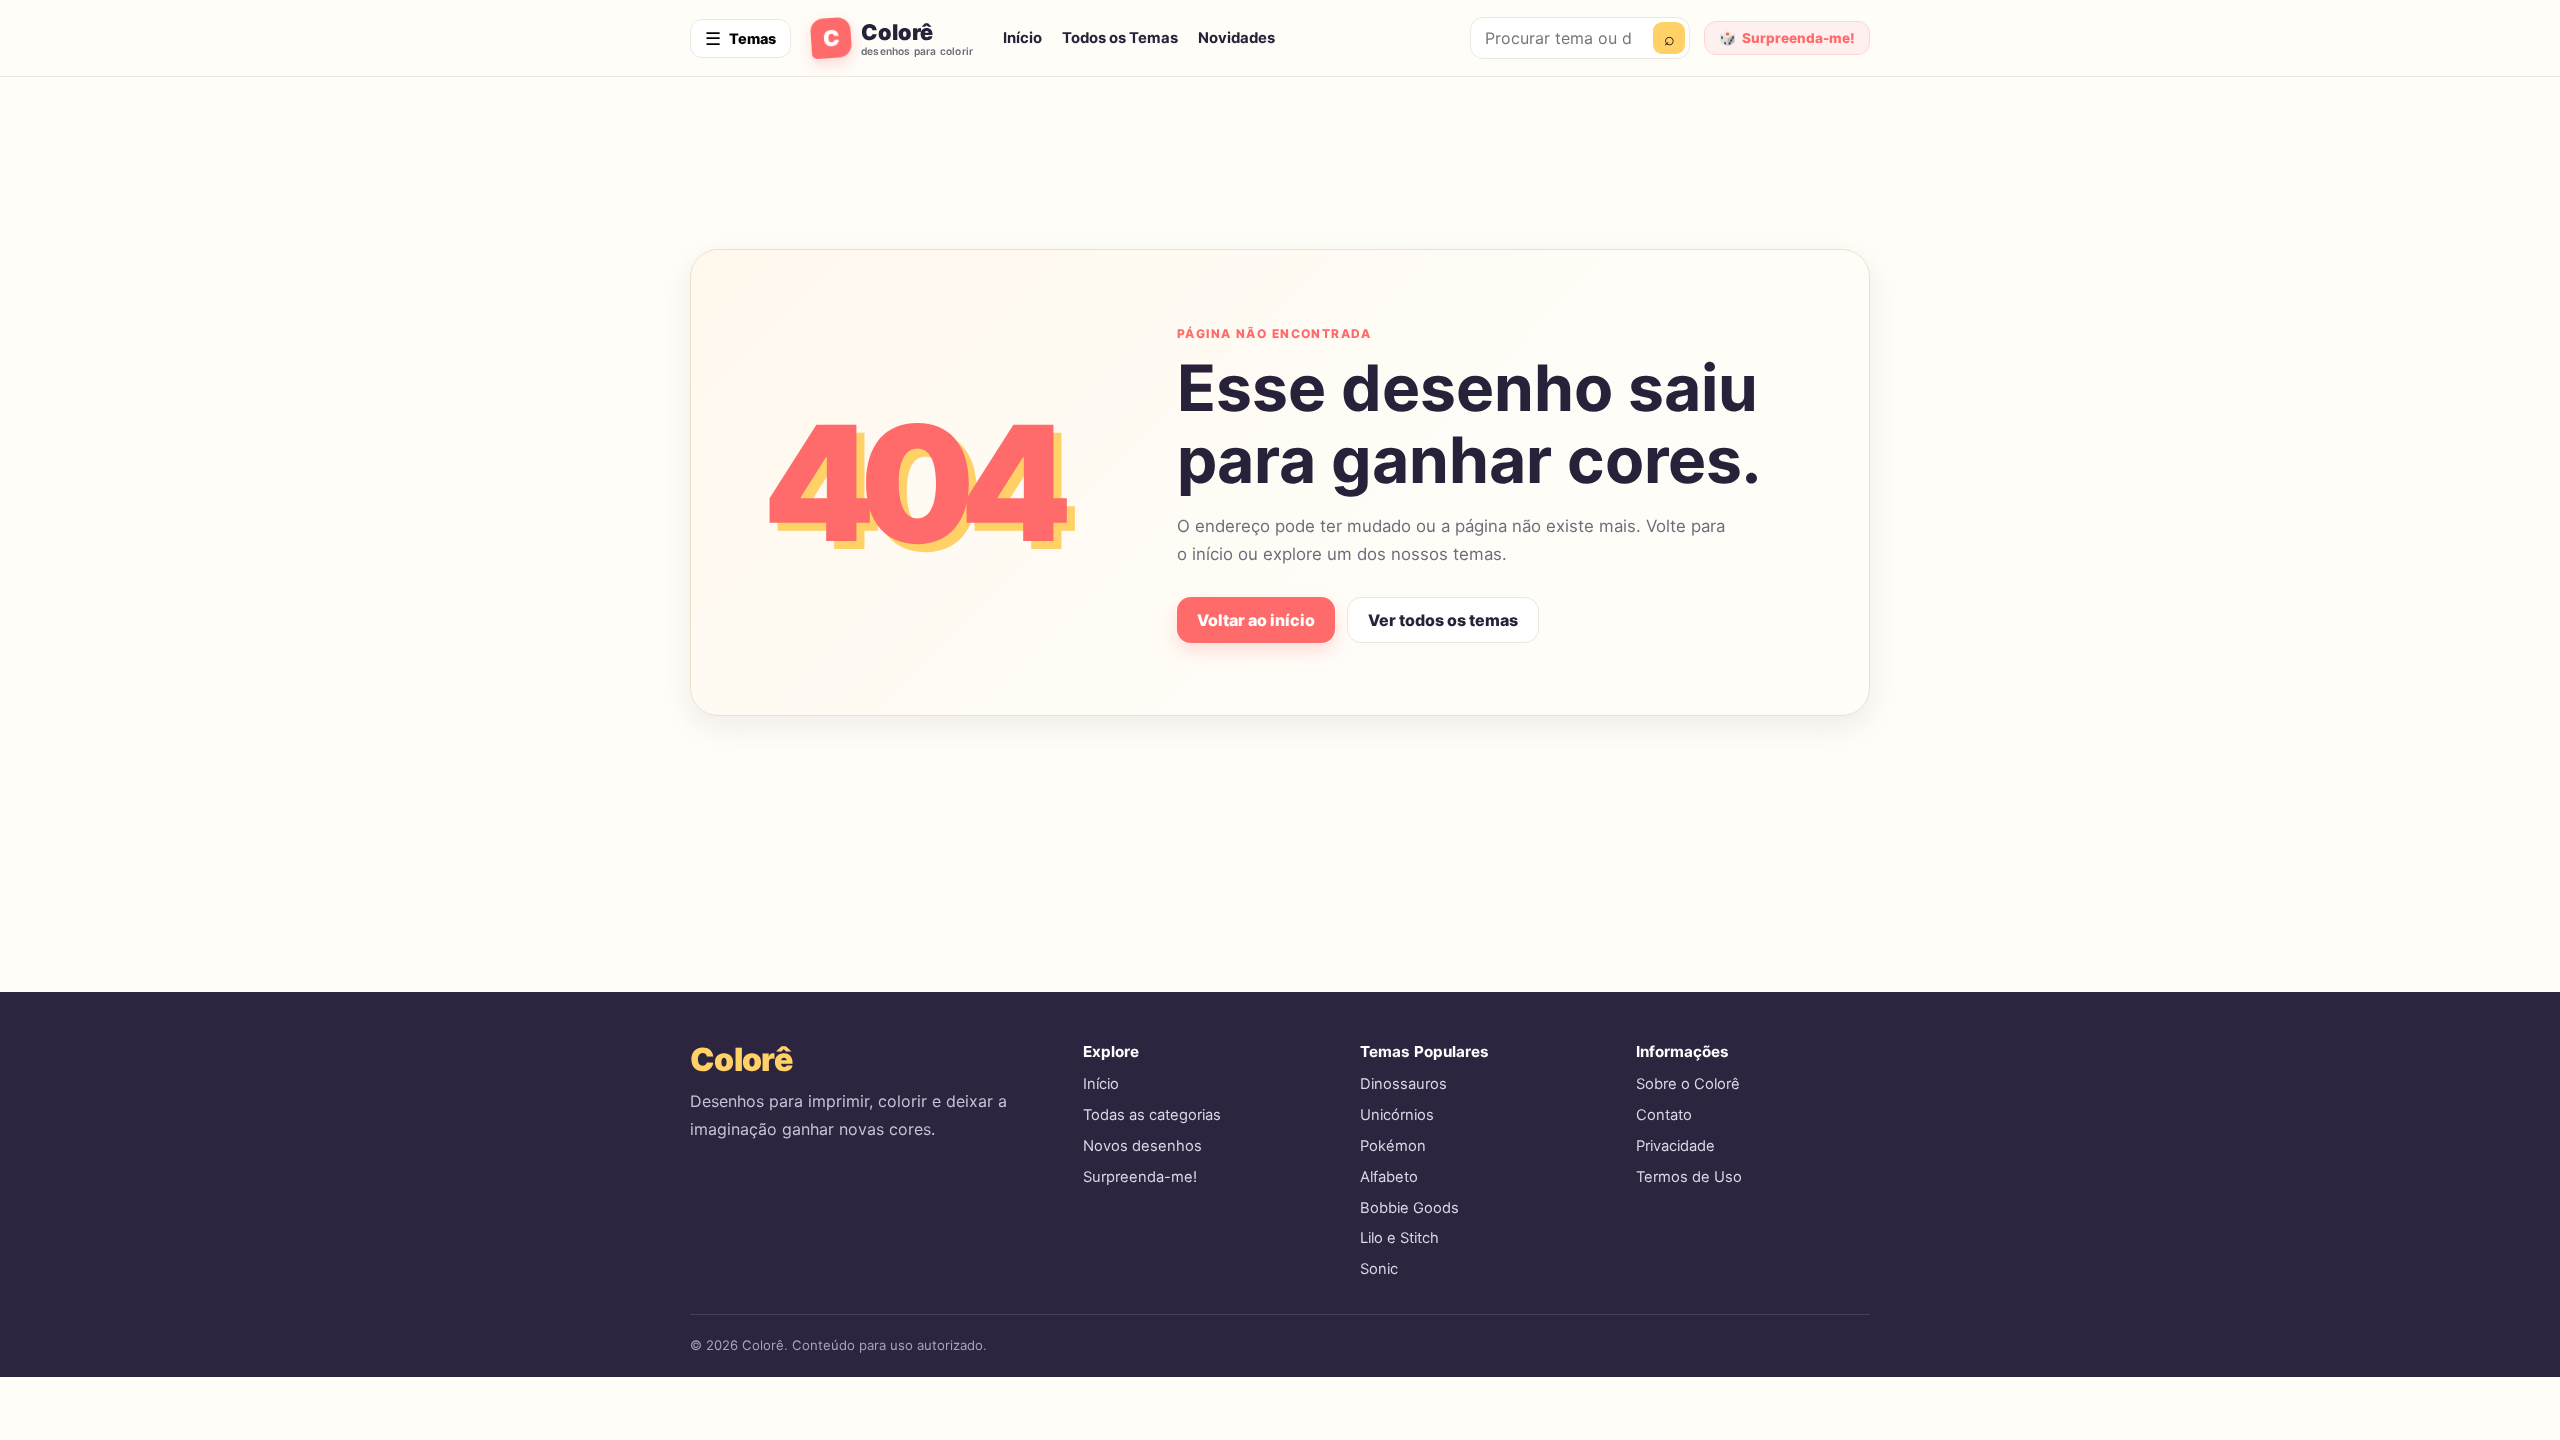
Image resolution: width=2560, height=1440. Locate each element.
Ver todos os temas (1443, 620)
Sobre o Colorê (1688, 1084)
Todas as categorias (1152, 1115)
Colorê (741, 1059)
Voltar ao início (1256, 620)
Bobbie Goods (1409, 1208)
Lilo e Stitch (1399, 1238)
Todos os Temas (1120, 38)
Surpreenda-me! (1140, 1177)
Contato (1664, 1115)
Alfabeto (1389, 1177)
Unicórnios (1397, 1115)
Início (1022, 38)
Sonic (1379, 1269)
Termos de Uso (1689, 1177)
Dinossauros (1403, 1084)
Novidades (1236, 38)
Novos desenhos (1142, 1146)
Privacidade (1675, 1146)
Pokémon (1393, 1146)
